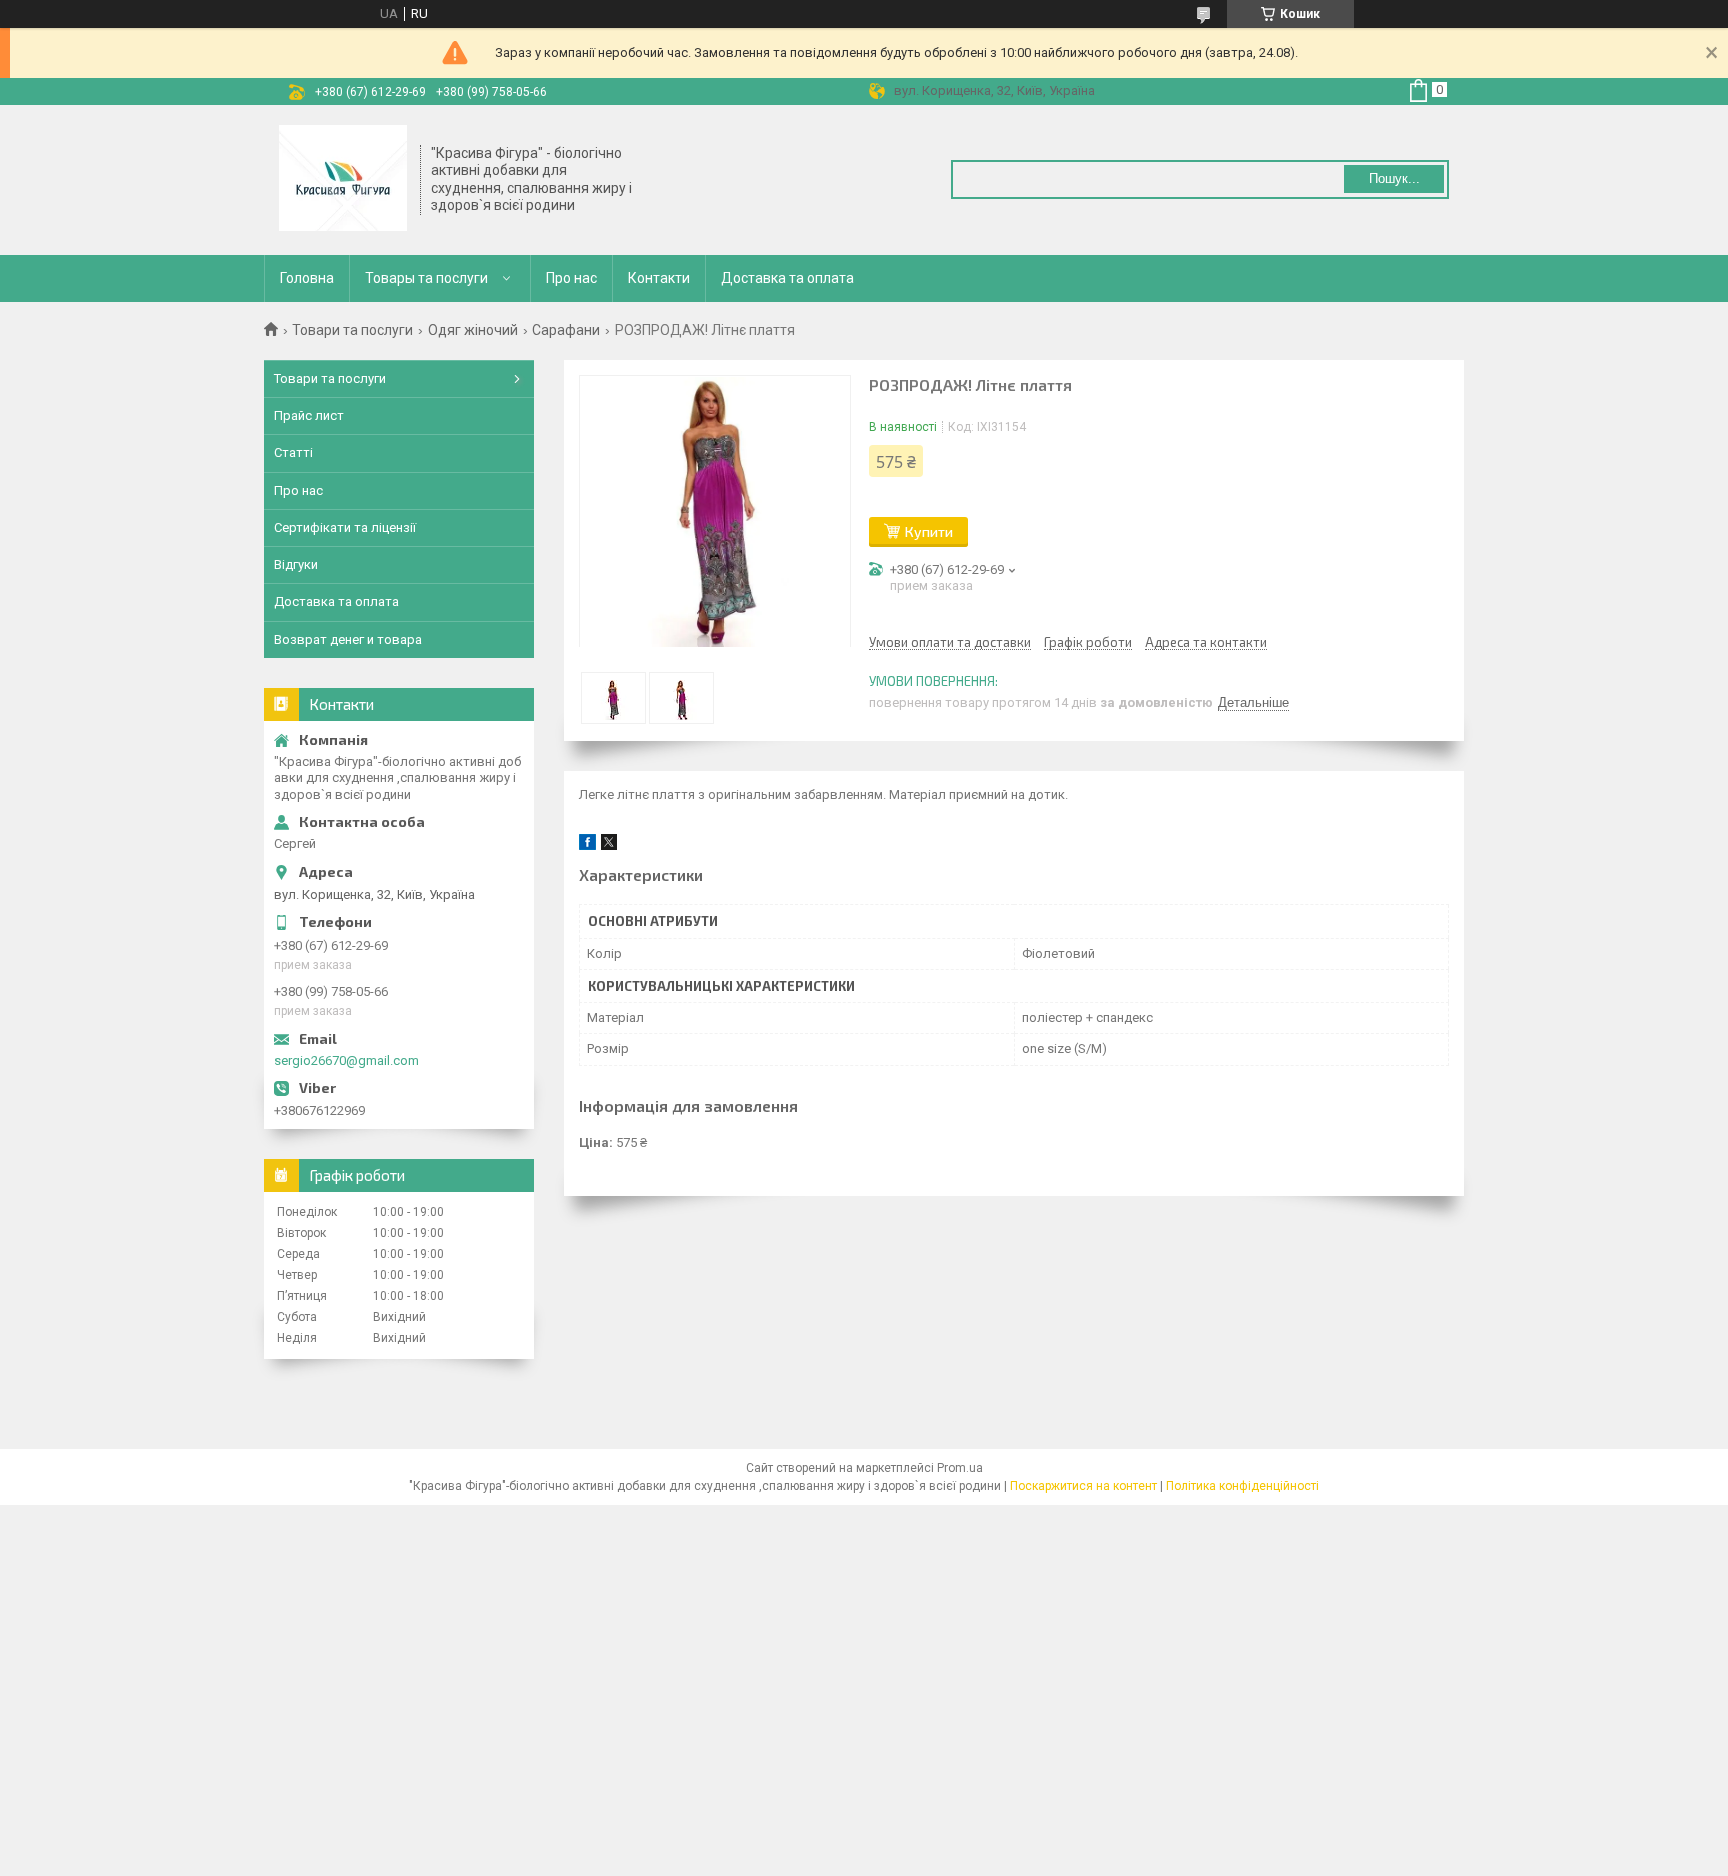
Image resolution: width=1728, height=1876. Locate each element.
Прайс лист (309, 415)
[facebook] (587, 845)
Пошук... (1394, 178)
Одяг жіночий (473, 330)
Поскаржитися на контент (1083, 1486)
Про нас (571, 278)
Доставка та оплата (787, 278)
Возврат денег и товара (348, 639)
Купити (929, 531)
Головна (307, 278)
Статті (293, 452)
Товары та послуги (426, 278)
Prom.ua (960, 1468)
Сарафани (566, 330)
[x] (609, 845)
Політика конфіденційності (1242, 1486)
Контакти (659, 278)
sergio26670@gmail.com (346, 1060)
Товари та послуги (352, 330)
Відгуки (296, 564)
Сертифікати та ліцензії (345, 527)
